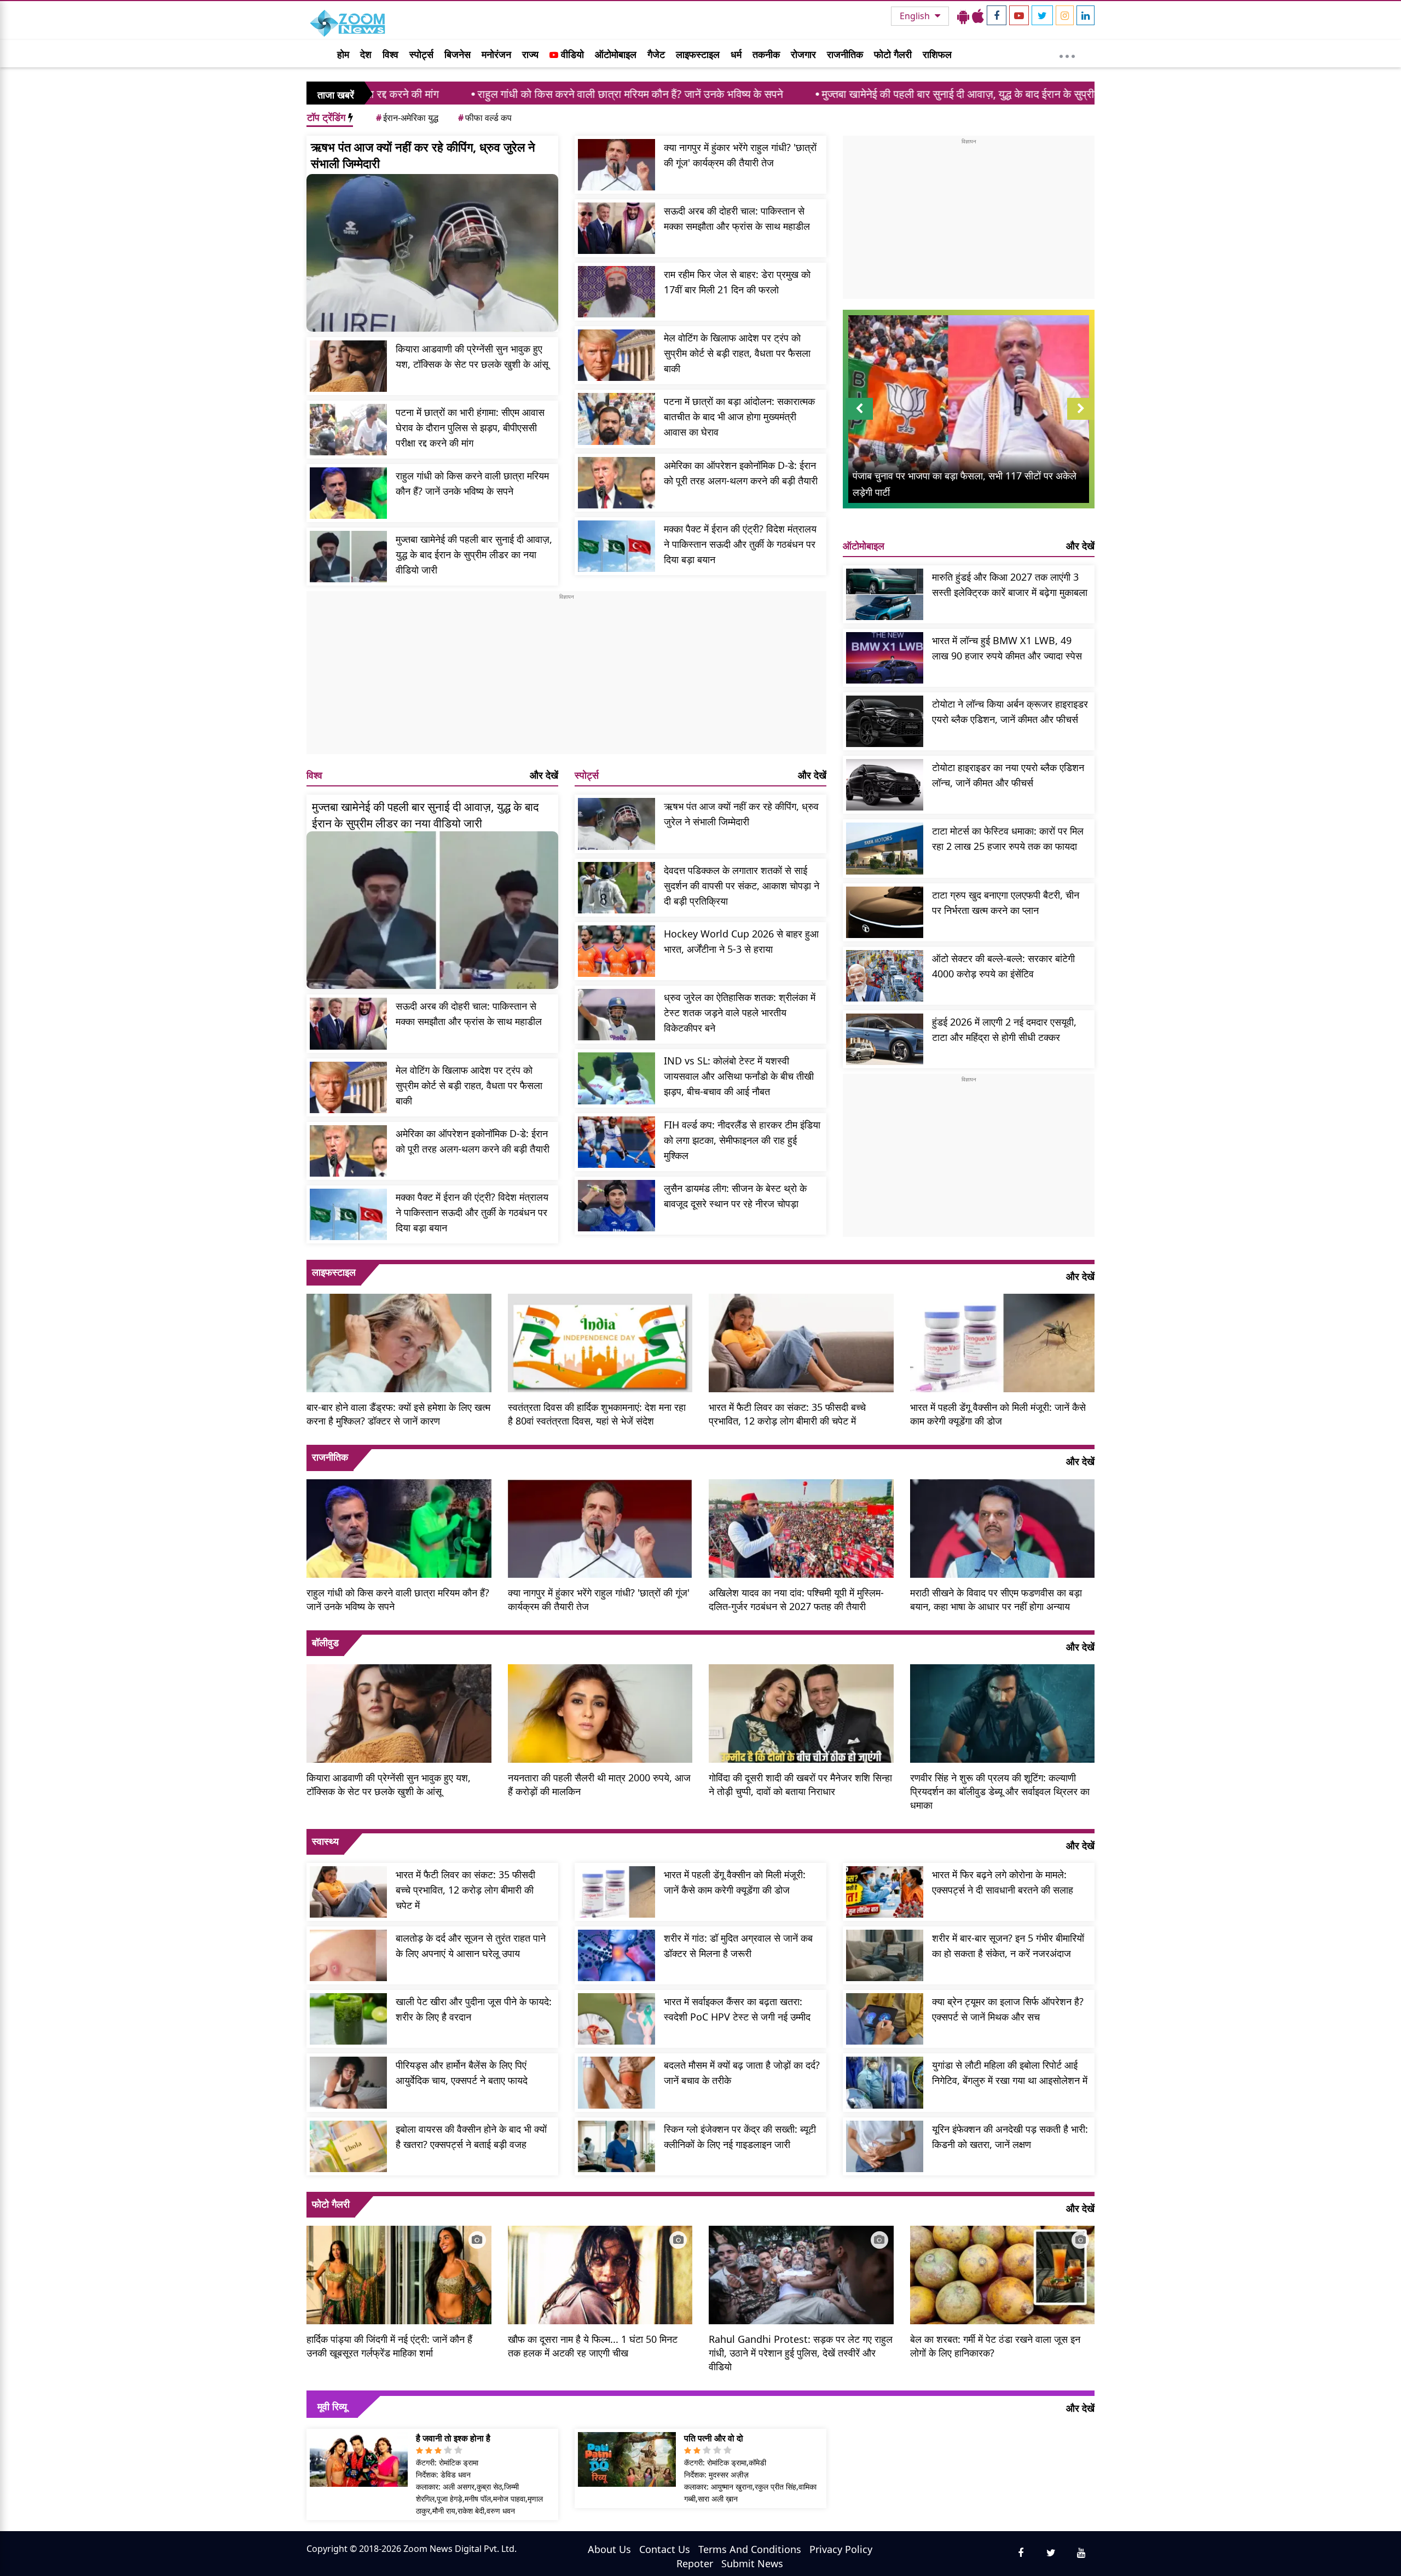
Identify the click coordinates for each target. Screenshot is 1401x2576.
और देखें (544, 775)
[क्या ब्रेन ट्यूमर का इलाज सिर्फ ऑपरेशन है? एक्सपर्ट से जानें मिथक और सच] (885, 2019)
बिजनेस (458, 54)
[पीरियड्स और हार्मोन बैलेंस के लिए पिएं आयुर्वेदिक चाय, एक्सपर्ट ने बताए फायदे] (348, 2082)
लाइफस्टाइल (698, 54)
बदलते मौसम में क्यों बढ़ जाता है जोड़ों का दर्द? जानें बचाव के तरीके (742, 2073)
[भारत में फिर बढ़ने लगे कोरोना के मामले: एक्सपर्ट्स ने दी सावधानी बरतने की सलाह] (885, 1892)
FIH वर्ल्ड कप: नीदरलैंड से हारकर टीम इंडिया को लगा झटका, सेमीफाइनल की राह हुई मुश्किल (742, 1140)
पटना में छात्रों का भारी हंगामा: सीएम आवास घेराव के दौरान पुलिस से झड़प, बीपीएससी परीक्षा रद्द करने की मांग (470, 427)
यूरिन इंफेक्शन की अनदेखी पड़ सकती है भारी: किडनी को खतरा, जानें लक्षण (1010, 2137)
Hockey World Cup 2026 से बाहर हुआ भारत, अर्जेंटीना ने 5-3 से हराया (741, 941)
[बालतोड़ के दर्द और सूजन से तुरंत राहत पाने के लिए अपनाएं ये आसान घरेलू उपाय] (348, 1955)
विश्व (390, 54)
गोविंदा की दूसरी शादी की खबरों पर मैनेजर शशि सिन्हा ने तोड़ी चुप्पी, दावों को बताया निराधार (800, 1784)
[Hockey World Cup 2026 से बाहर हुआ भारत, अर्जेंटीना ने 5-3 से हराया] (616, 951)
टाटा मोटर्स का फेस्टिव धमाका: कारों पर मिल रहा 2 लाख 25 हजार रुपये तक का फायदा (1008, 838)
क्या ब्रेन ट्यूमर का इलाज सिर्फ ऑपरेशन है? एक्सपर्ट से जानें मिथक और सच (1008, 2009)
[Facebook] (997, 15)
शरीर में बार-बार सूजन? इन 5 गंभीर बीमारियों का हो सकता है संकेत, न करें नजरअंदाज (1008, 1946)
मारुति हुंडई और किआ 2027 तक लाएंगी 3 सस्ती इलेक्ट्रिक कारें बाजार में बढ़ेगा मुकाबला (1010, 584)
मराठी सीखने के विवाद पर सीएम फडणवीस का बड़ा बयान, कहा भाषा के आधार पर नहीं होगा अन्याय (996, 1599)
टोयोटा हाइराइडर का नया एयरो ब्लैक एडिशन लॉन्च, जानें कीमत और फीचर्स (1008, 775)
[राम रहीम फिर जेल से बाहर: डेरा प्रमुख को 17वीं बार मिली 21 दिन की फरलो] (616, 292)
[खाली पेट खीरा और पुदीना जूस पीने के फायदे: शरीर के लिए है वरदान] (348, 2019)
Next (1081, 419)
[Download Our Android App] (963, 16)
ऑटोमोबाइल (616, 54)
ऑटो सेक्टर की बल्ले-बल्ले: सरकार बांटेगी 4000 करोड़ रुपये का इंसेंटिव (1003, 966)
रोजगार (803, 54)
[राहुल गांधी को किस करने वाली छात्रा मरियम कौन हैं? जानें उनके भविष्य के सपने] (348, 493)
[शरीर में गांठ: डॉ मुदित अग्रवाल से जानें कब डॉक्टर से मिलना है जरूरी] (616, 1955)
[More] (1067, 54)
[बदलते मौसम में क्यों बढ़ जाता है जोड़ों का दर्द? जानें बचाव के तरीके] (616, 2082)
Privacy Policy (841, 2549)
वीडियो (571, 54)
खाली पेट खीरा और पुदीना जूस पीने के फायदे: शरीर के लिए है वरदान (474, 2009)
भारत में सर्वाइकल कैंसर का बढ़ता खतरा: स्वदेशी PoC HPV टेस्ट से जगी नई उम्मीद (737, 2009)
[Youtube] (1019, 15)
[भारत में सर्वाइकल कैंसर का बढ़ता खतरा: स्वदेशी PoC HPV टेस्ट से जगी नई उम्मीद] (616, 2019)
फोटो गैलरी (893, 54)
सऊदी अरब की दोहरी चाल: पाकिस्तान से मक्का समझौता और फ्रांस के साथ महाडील (737, 218)
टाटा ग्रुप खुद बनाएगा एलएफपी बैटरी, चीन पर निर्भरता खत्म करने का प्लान (1006, 902)
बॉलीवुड (325, 1642)
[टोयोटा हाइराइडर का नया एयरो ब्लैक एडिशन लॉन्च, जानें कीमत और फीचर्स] (885, 785)
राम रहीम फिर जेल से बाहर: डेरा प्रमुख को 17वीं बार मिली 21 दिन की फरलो (737, 282)
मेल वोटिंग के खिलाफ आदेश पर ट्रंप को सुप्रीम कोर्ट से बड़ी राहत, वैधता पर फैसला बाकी (737, 353)
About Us (609, 2549)
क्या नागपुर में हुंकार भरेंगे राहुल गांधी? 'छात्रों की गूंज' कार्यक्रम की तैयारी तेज (740, 155)
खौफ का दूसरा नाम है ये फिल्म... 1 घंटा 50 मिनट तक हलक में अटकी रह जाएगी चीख (593, 2346)
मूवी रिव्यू (332, 2406)
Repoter (695, 2563)
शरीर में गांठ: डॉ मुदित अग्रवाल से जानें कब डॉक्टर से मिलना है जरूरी (738, 1946)
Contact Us (665, 2549)
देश (366, 54)
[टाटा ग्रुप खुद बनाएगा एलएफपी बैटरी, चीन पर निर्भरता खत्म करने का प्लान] (885, 912)
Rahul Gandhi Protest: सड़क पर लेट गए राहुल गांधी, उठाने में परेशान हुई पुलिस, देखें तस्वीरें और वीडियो (801, 2353)
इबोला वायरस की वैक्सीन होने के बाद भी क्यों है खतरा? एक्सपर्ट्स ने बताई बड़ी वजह (471, 2137)
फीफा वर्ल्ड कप (485, 118)
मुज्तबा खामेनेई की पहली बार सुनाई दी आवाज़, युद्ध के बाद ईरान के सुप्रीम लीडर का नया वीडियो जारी (850, 94)
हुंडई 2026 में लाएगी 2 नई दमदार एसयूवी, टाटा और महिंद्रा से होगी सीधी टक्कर (1004, 1029)
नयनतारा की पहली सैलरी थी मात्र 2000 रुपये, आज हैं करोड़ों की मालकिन (599, 1784)
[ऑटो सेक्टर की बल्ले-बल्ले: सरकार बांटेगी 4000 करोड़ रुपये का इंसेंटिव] (885, 976)
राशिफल (937, 54)
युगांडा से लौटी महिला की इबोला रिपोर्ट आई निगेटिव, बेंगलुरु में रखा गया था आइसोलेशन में (1010, 2073)
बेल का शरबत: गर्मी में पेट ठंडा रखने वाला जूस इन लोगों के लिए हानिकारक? (995, 2346)
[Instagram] (1065, 15)
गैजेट (656, 54)
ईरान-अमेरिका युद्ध (407, 118)
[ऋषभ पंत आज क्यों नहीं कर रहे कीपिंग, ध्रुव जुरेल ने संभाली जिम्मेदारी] (432, 253)
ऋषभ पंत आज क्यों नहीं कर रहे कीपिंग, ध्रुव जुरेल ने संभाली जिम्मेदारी (423, 155)
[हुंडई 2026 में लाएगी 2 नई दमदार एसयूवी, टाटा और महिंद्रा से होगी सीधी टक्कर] (885, 1039)
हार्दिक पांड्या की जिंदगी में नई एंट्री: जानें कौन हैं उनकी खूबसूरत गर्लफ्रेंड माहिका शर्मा (389, 2346)
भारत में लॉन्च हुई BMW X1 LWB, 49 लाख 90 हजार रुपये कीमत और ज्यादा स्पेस (1007, 648)
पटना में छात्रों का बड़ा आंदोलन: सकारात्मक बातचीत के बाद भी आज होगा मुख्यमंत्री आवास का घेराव (739, 416)
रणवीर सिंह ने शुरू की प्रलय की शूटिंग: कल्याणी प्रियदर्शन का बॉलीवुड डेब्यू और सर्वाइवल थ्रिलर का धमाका (1000, 1791)
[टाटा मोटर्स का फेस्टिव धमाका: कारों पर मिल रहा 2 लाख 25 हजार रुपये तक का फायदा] (885, 848)
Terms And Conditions (750, 2549)
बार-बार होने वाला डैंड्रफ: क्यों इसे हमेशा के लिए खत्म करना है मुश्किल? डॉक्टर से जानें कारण (398, 1414)
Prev (859, 419)
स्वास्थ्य (325, 1841)
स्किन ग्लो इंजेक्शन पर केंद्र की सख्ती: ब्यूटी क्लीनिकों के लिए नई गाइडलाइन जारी (740, 2137)
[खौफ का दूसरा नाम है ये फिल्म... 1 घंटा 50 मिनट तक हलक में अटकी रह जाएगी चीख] (600, 2274)
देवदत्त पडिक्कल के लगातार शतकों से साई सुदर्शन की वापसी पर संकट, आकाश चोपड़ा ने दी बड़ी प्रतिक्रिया (742, 885)
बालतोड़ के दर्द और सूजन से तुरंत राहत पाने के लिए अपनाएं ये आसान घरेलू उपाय (471, 1946)
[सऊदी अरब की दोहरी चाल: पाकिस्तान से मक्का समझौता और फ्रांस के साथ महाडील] (616, 228)
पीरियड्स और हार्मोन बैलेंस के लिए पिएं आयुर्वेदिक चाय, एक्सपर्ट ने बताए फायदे (462, 2073)
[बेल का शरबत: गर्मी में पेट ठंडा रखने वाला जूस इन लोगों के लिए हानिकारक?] (1003, 2274)
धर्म (736, 54)
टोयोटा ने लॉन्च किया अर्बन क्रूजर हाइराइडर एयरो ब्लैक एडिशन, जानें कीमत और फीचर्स (1010, 711)
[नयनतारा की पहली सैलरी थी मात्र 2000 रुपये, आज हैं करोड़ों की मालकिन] (600, 1712)
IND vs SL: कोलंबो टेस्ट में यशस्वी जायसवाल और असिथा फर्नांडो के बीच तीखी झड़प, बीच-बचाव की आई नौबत (739, 1076)
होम (343, 54)
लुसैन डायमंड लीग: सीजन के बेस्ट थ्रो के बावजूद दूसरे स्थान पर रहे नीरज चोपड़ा (735, 1196)
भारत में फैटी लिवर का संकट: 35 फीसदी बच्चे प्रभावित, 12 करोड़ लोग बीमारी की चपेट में (787, 1414)
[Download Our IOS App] (978, 16)
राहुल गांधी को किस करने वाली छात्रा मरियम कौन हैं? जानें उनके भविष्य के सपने (467, 94)
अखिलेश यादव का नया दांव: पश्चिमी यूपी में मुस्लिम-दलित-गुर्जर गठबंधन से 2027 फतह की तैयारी (796, 1599)
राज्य (530, 54)
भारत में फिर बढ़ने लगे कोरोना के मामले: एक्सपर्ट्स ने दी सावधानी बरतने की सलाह (1003, 1882)
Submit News (752, 2563)
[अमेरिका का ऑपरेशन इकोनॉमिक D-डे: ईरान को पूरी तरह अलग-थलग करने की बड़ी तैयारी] (616, 483)
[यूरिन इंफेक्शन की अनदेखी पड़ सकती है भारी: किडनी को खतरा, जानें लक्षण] (885, 2146)
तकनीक (766, 54)
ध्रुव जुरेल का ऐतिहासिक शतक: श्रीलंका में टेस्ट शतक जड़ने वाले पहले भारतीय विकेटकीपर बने (740, 1012)
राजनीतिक (845, 54)
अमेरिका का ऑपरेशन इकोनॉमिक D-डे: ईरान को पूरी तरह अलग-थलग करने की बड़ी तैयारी (741, 473)
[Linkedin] (1086, 15)
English (916, 16)
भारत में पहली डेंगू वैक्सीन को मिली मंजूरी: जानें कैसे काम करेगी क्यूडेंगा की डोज (998, 1414)
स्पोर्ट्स (421, 54)
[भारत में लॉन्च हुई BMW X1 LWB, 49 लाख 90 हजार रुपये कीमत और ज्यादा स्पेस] (885, 658)
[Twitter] (1042, 15)
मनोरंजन (496, 54)
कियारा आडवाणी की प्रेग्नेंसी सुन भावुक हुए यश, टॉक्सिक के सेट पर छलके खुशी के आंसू (472, 356)
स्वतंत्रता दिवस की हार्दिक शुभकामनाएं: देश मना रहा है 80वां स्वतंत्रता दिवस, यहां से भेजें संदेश (597, 1414)
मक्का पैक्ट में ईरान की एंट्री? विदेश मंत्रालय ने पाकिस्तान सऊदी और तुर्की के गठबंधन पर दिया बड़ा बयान (740, 544)
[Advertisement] (566, 678)
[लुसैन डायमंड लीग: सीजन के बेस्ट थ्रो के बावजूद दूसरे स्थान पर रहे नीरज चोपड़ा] (616, 1206)
